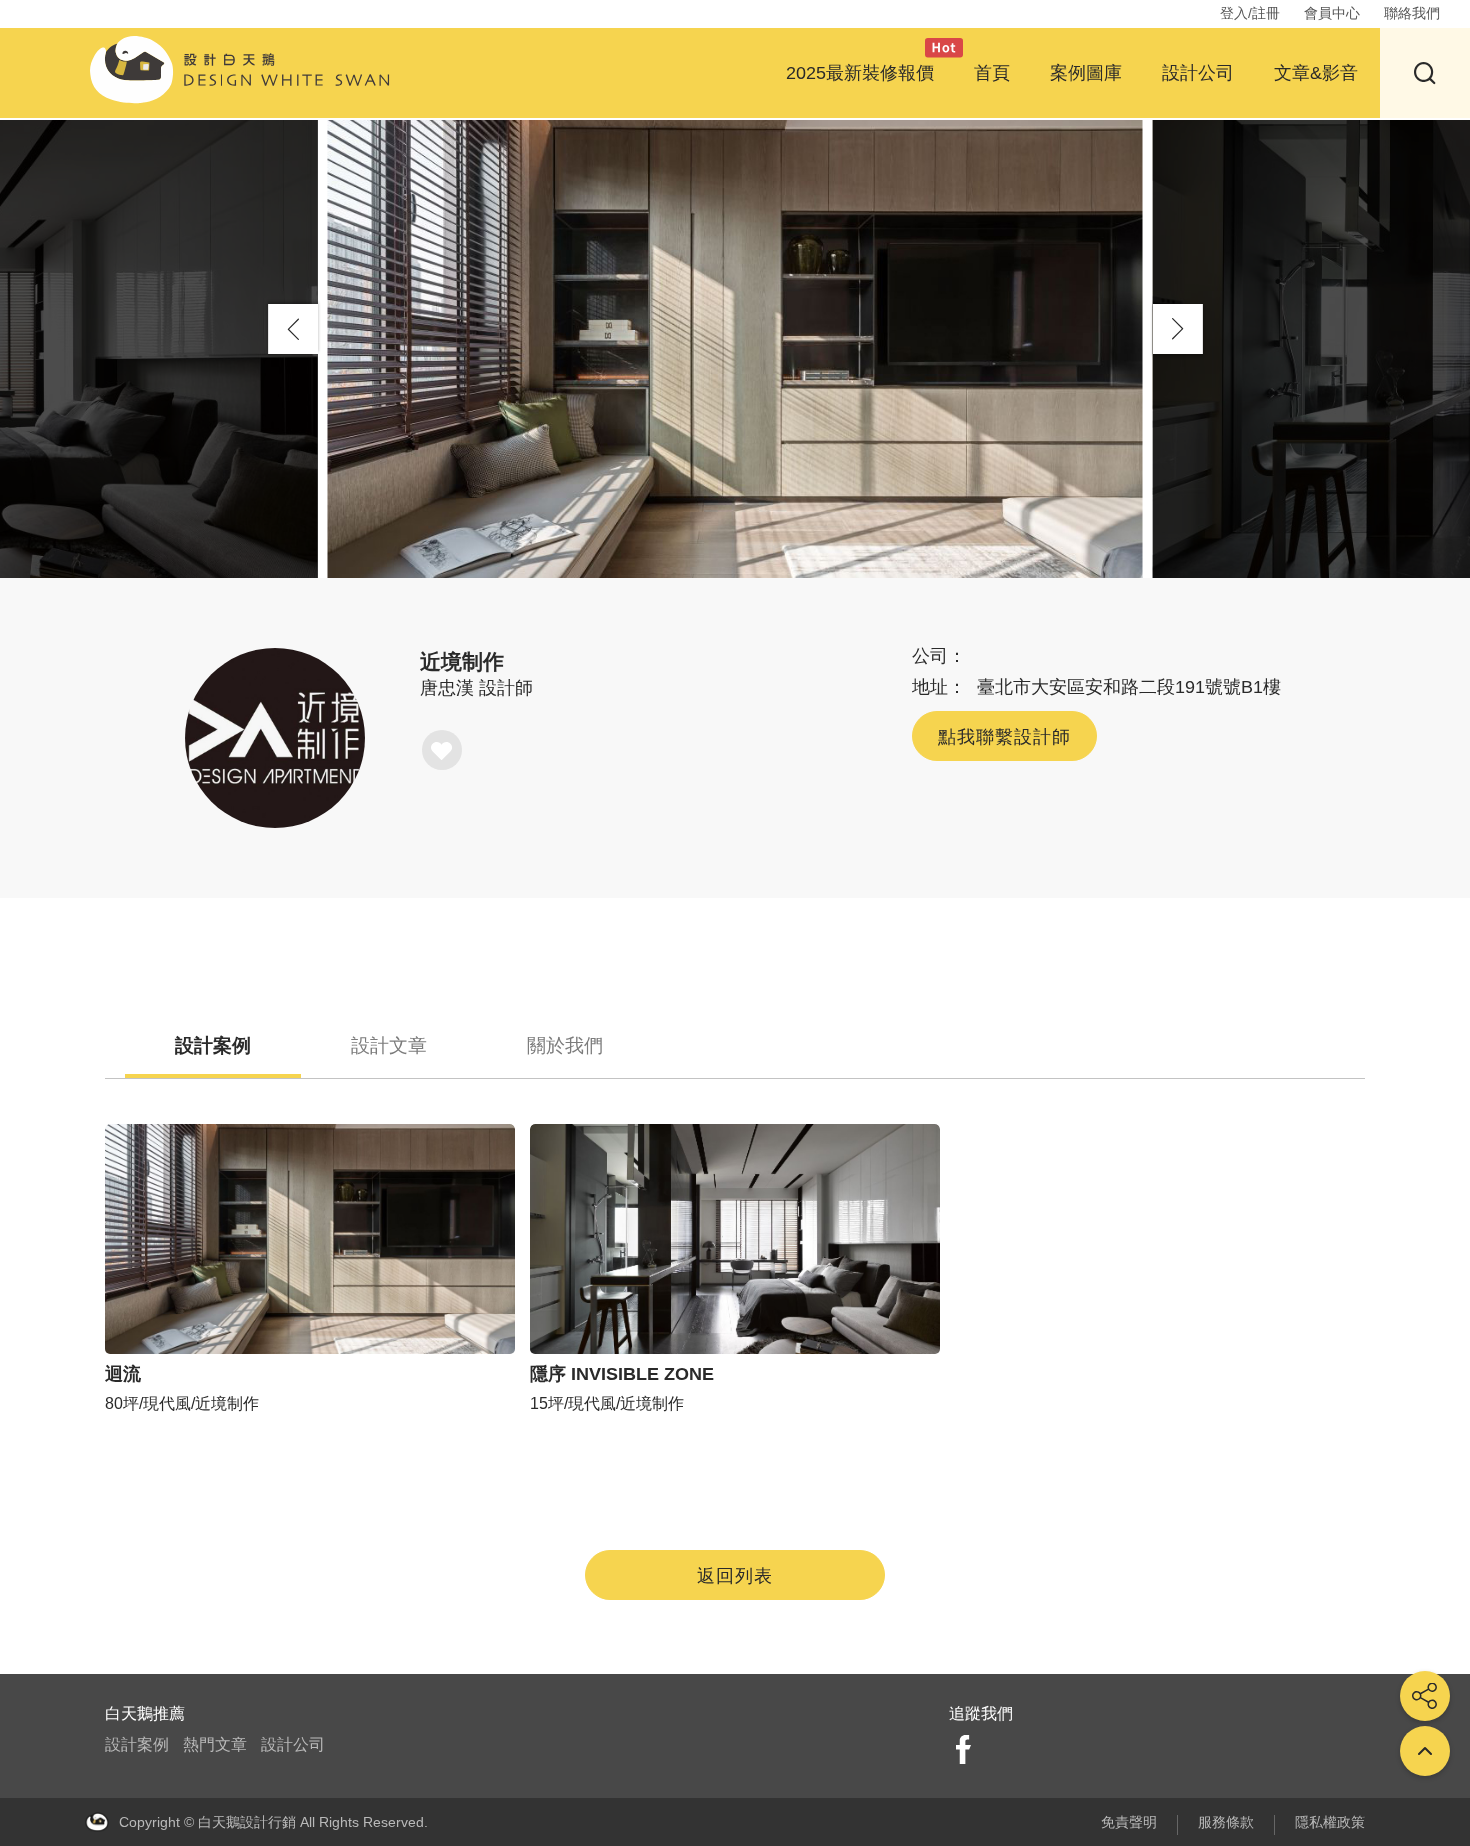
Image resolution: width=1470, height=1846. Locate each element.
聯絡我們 (1412, 13)
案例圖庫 (1086, 73)
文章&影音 (1316, 73)
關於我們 (565, 1045)
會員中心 (1332, 13)
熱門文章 (215, 1744)
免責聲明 (1129, 1822)
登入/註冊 (1250, 13)
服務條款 (1226, 1822)
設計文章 (389, 1045)
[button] (1178, 329)
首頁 (992, 73)
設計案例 (213, 1045)
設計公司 (1198, 73)
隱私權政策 (1330, 1822)
